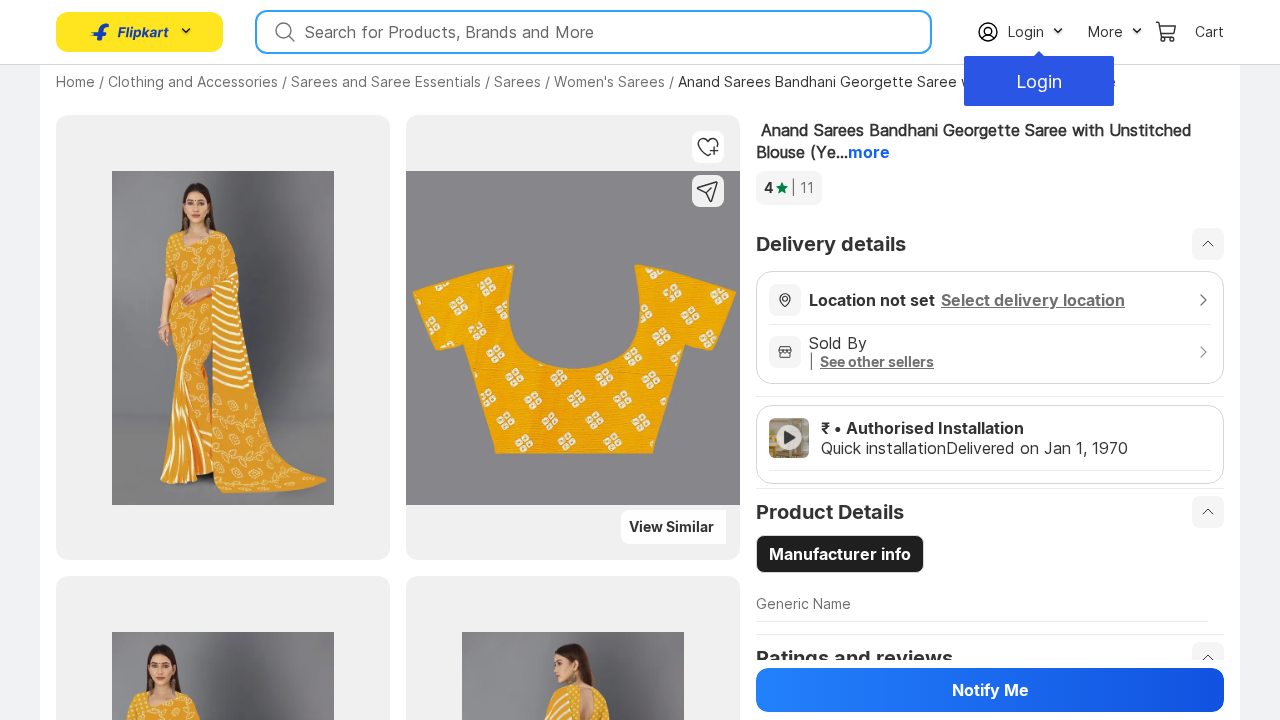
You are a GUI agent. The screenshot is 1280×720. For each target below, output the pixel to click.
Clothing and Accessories (193, 81)
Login (1039, 81)
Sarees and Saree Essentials (386, 81)
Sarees (517, 81)
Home (75, 81)
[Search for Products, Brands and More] (283, 32)
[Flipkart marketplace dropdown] (130, 32)
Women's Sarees (609, 81)
